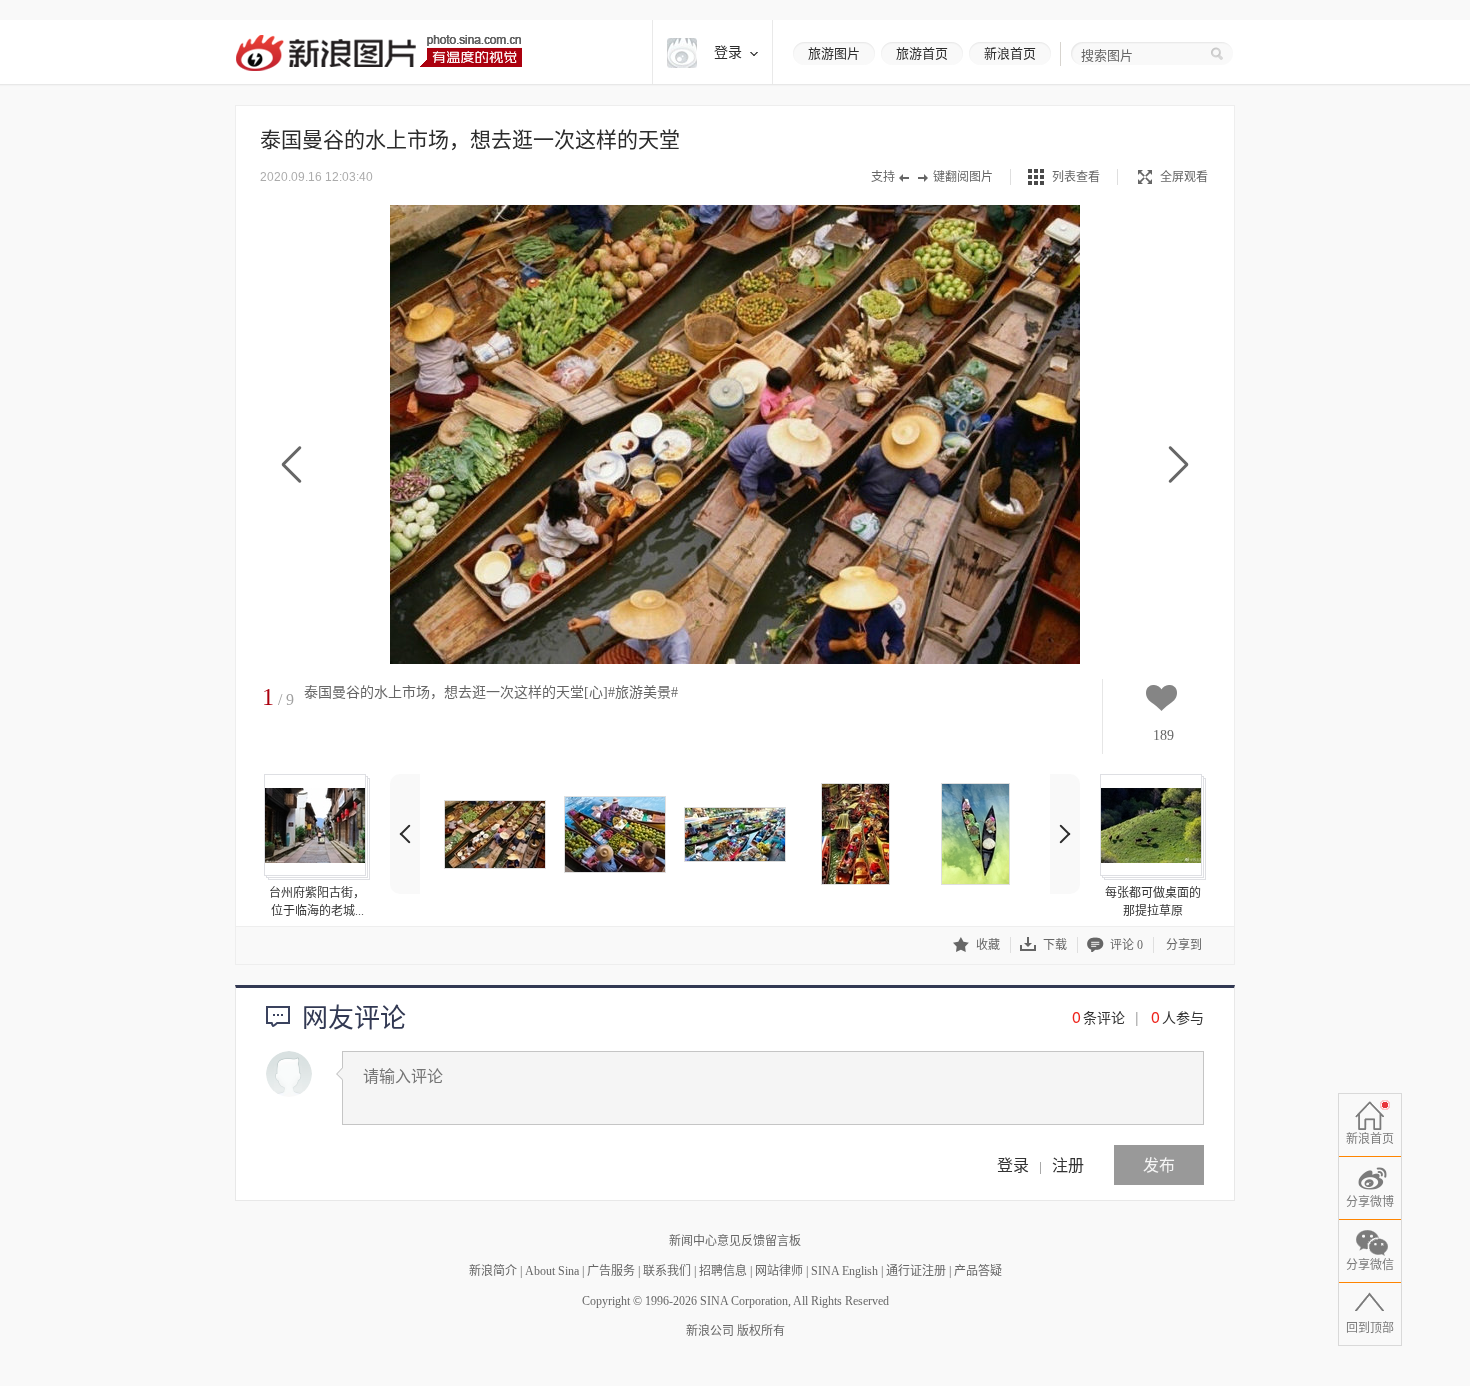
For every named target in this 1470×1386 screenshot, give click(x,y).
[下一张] (1178, 465)
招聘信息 (723, 1271)
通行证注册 (916, 1271)
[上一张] (291, 465)
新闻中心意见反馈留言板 (735, 1241)
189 (1163, 735)
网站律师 (779, 1271)
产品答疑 (978, 1271)
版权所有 (761, 1331)
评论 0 (1126, 945)
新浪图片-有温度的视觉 (378, 52)
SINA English (844, 1271)
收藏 (988, 945)
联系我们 (667, 1271)
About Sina (552, 1271)
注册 (1068, 1164)
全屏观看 (1184, 177)
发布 (1159, 1164)
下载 (1055, 945)
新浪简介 (493, 1271)
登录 (1013, 1164)
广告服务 (611, 1271)
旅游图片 (834, 53)
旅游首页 (922, 53)
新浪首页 (1010, 53)
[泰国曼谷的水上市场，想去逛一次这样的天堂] (495, 834)
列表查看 (1076, 177)
